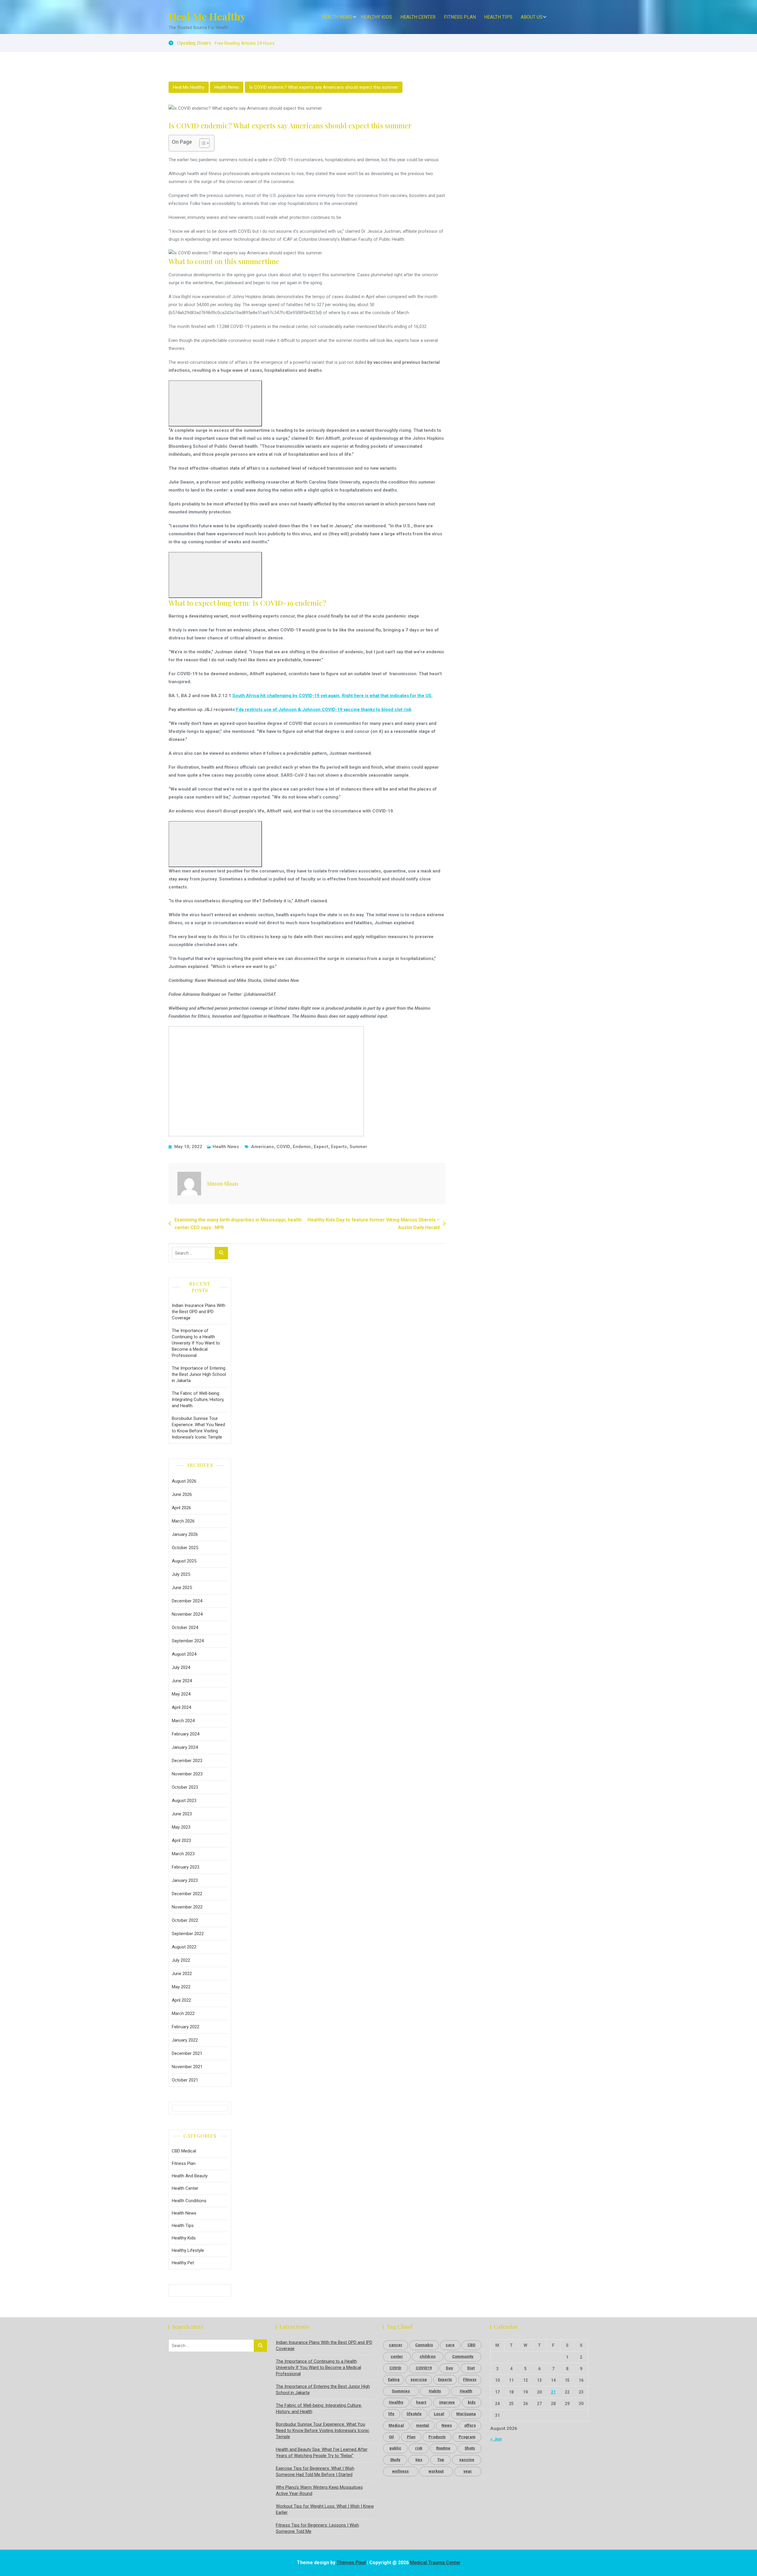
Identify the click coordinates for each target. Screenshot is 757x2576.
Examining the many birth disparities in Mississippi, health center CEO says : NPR (238, 1224)
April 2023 (181, 1840)
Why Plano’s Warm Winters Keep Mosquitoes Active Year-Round (319, 2490)
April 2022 (181, 2000)
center (397, 2356)
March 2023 (183, 1854)
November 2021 (187, 2067)
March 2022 (183, 2013)
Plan (411, 2437)
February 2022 (186, 2027)
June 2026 (182, 1494)
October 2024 (185, 1628)
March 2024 (183, 1721)
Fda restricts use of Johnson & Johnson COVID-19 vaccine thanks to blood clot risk (324, 710)
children (428, 2356)
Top (441, 2460)
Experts (339, 1147)
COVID (283, 1147)
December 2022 (187, 1894)
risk (419, 2448)
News (447, 2425)
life (391, 2414)
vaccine (467, 2460)
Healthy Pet (183, 2263)
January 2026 (185, 1534)
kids (472, 2402)
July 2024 (181, 1667)
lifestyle (414, 2414)
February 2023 (186, 1867)
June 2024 (182, 1681)
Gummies (401, 2391)
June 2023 (182, 1814)
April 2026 (181, 1508)
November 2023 (187, 1774)
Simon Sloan (223, 1184)
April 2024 (181, 1707)
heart (421, 2402)
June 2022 (182, 1974)
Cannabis (424, 2345)
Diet (471, 2368)
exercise (419, 2379)
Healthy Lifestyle (188, 2250)
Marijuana (466, 2414)
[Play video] (215, 403)
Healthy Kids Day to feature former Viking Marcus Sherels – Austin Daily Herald (374, 1224)
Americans (262, 1147)
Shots (470, 2448)
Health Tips (498, 17)
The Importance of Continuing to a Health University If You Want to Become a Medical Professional (196, 1343)
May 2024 (181, 1694)
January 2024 (185, 1747)
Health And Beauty (190, 2176)
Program (467, 2437)
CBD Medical (184, 2151)
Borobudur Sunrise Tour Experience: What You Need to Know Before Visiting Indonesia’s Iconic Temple (198, 1428)
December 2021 (187, 2053)
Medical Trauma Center (435, 2563)
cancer (396, 2345)
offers (470, 2425)
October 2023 (185, 1787)
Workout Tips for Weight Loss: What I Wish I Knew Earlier (325, 2509)
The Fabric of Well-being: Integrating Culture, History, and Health (198, 1399)
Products (437, 2437)
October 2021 (185, 2080)
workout (436, 2471)
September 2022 (188, 1934)
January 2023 (185, 1880)
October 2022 (185, 1920)
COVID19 (424, 2368)
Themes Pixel (351, 2563)
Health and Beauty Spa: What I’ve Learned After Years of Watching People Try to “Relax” (322, 2453)
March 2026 (183, 1521)
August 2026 (184, 1481)
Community (463, 2356)
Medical (396, 2425)
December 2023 (187, 1761)
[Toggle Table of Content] (202, 143)
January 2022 (185, 2040)
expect (321, 1147)
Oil (391, 2437)
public (395, 2448)
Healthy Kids (376, 17)
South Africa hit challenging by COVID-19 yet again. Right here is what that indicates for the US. (333, 696)
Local (439, 2414)
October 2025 (185, 1548)
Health (466, 2391)
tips (419, 2460)
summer (358, 1147)
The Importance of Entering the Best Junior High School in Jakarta (199, 1374)
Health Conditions (189, 2201)
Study (395, 2460)
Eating (394, 2379)
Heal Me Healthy (207, 16)
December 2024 (187, 1601)
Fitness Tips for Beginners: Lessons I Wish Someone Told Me (317, 2528)
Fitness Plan (460, 17)
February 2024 (186, 1734)
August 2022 (184, 1947)
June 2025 (182, 1588)
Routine (443, 2448)
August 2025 (184, 1561)
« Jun (496, 2439)
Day (449, 2368)
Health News (337, 17)
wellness (400, 2471)
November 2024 (187, 1614)
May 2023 (181, 1827)
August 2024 (184, 1654)
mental (423, 2425)
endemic (302, 1147)
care (450, 2345)
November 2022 (187, 1907)
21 (553, 2392)
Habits (435, 2391)
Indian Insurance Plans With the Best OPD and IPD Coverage (199, 1312)
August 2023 (184, 1801)
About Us (532, 17)
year (468, 2471)
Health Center (418, 17)
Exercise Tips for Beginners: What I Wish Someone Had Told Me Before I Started (315, 2471)
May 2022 (181, 1987)
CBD (471, 2345)
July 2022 (181, 1960)
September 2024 (188, 1641)
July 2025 (181, 1574)
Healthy (396, 2402)
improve (447, 2402)
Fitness (470, 2379)
